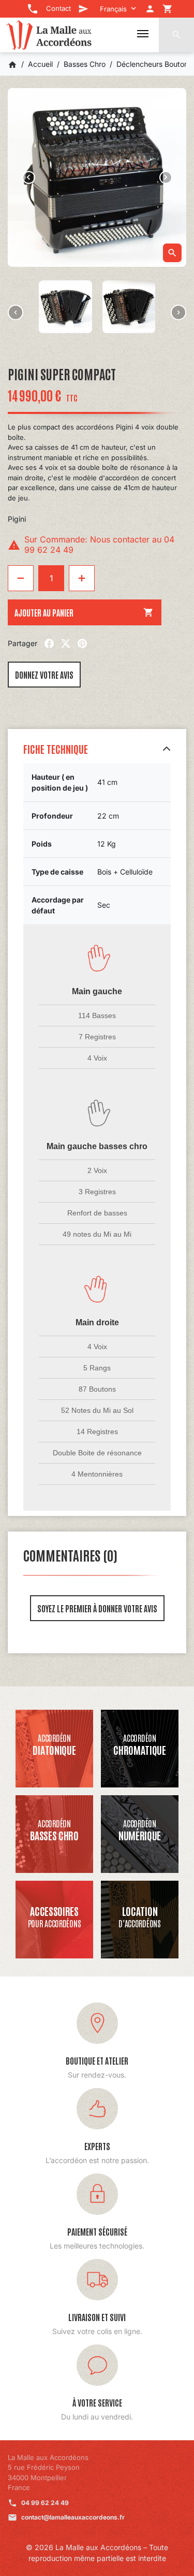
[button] (176, 35)
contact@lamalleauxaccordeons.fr (73, 2517)
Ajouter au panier (84, 612)
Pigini (17, 519)
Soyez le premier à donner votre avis (97, 1608)
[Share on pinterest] (82, 643)
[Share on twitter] (66, 643)
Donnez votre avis (44, 675)
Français (113, 9)
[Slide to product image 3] (65, 307)
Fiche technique (56, 749)
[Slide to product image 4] (129, 307)
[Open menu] (143, 34)
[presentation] (16, 312)
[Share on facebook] (49, 643)
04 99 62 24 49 (45, 2503)
